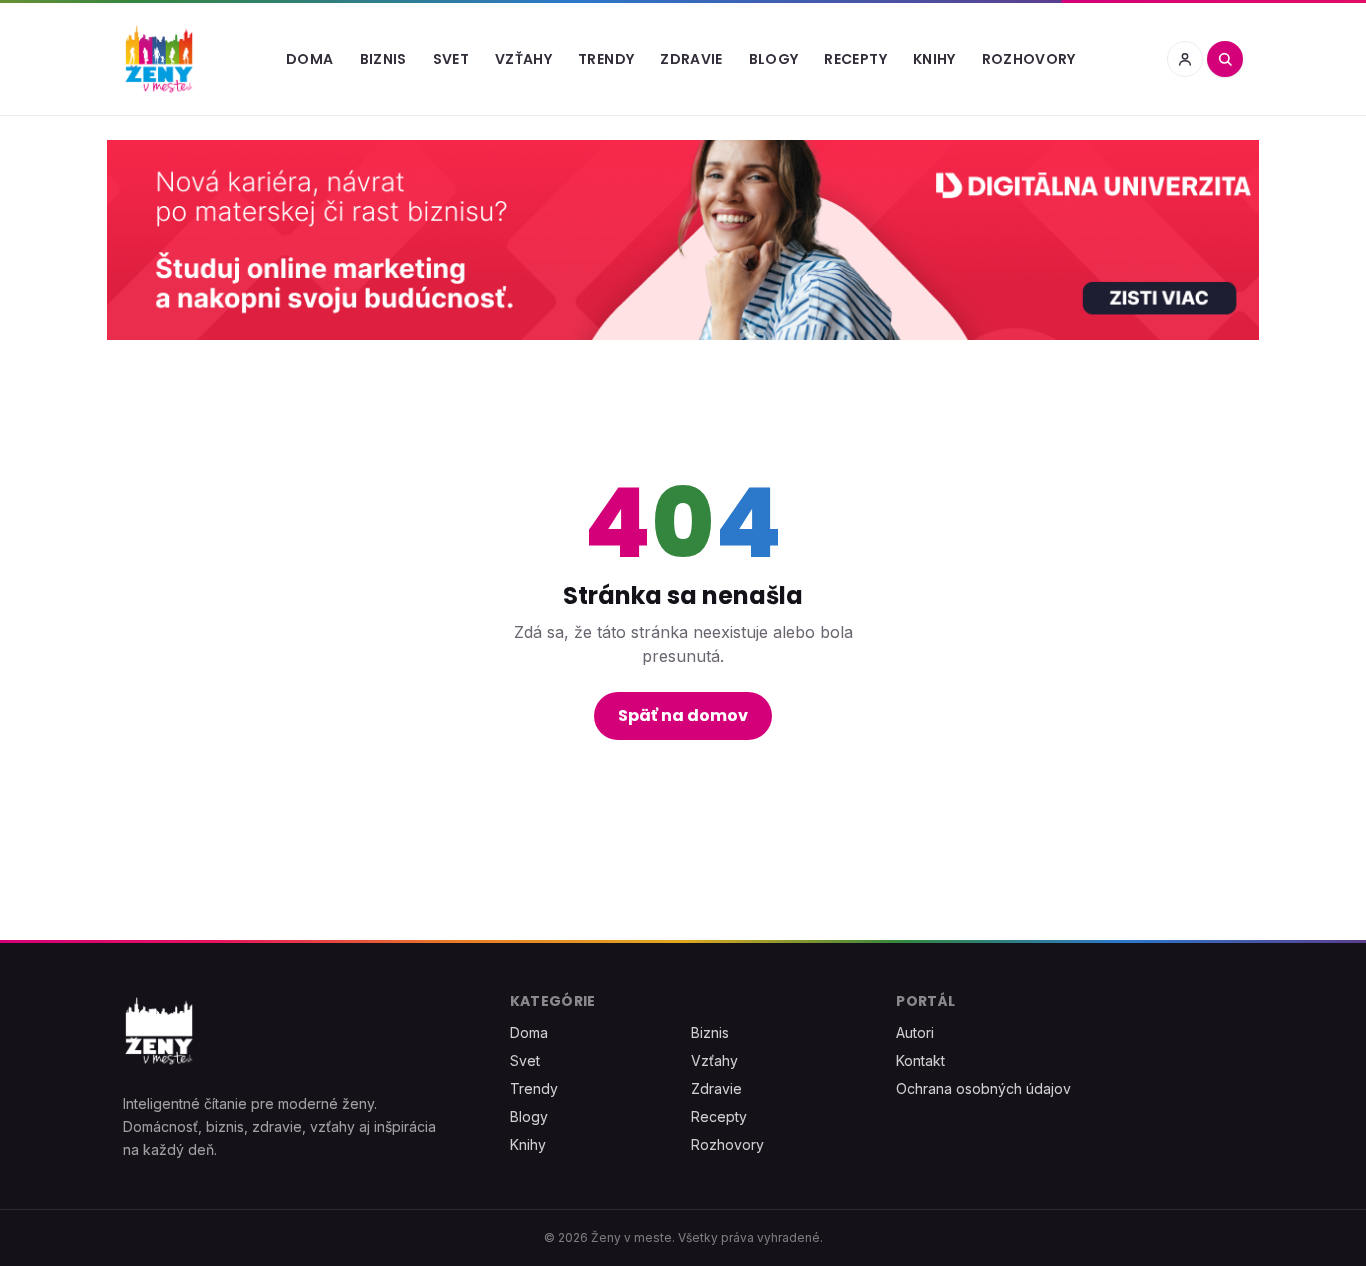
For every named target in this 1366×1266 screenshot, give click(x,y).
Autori (915, 1032)
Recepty (855, 59)
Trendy (606, 59)
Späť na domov (683, 715)
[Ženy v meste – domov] (159, 59)
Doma (309, 59)
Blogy (774, 59)
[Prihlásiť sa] (1185, 59)
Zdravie (691, 59)
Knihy (934, 59)
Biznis (383, 59)
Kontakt (920, 1060)
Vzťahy (523, 59)
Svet (451, 59)
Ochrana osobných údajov (983, 1088)
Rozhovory (1029, 59)
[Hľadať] (1225, 59)
